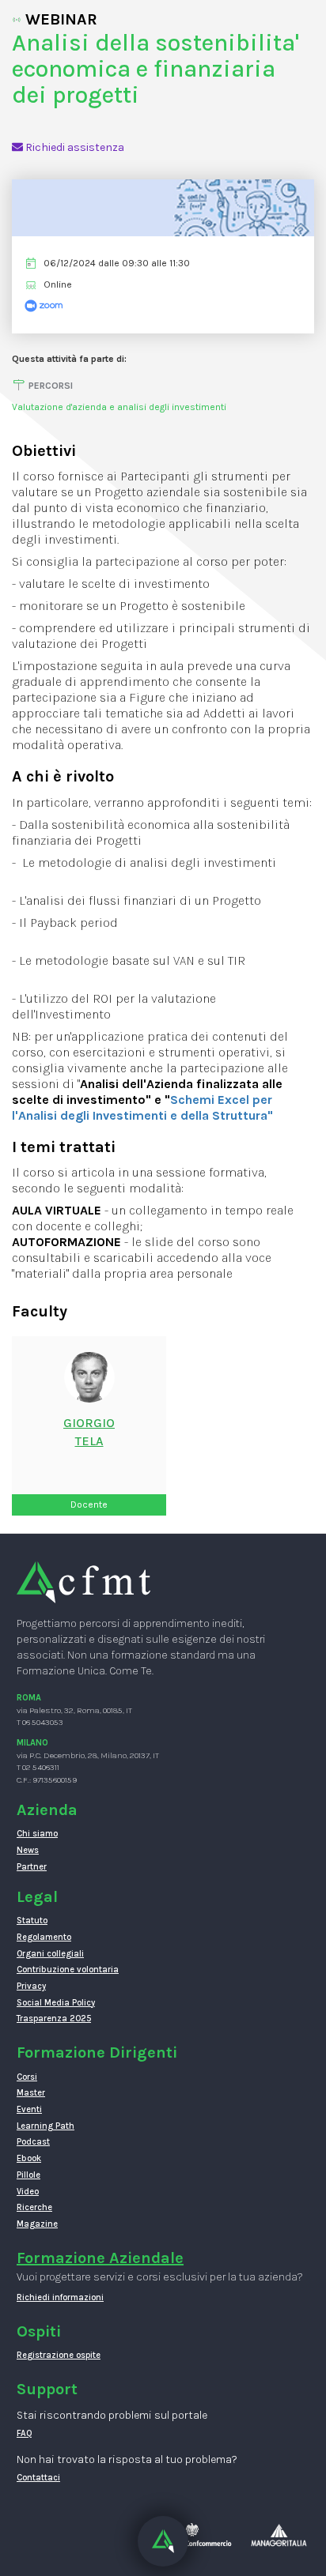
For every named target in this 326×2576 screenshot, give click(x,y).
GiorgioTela (89, 1432)
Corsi (27, 2077)
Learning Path (45, 2126)
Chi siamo (37, 1834)
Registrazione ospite (59, 2355)
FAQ (25, 2433)
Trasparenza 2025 (54, 2019)
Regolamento (44, 1937)
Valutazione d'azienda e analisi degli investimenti (119, 407)
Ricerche (34, 2207)
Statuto (32, 1921)
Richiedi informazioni (60, 2297)
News (28, 1850)
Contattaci (38, 2478)
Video (28, 2192)
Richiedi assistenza (74, 147)
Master (31, 2093)
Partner (32, 1867)
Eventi (29, 2109)
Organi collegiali (50, 1954)
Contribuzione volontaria (68, 1970)
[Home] (83, 1582)
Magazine (37, 2224)
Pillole (28, 2175)
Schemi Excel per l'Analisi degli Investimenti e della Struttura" (142, 1107)
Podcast (33, 2142)
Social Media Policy (56, 2003)
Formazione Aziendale (100, 2258)
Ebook (29, 2158)
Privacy (31, 1986)
